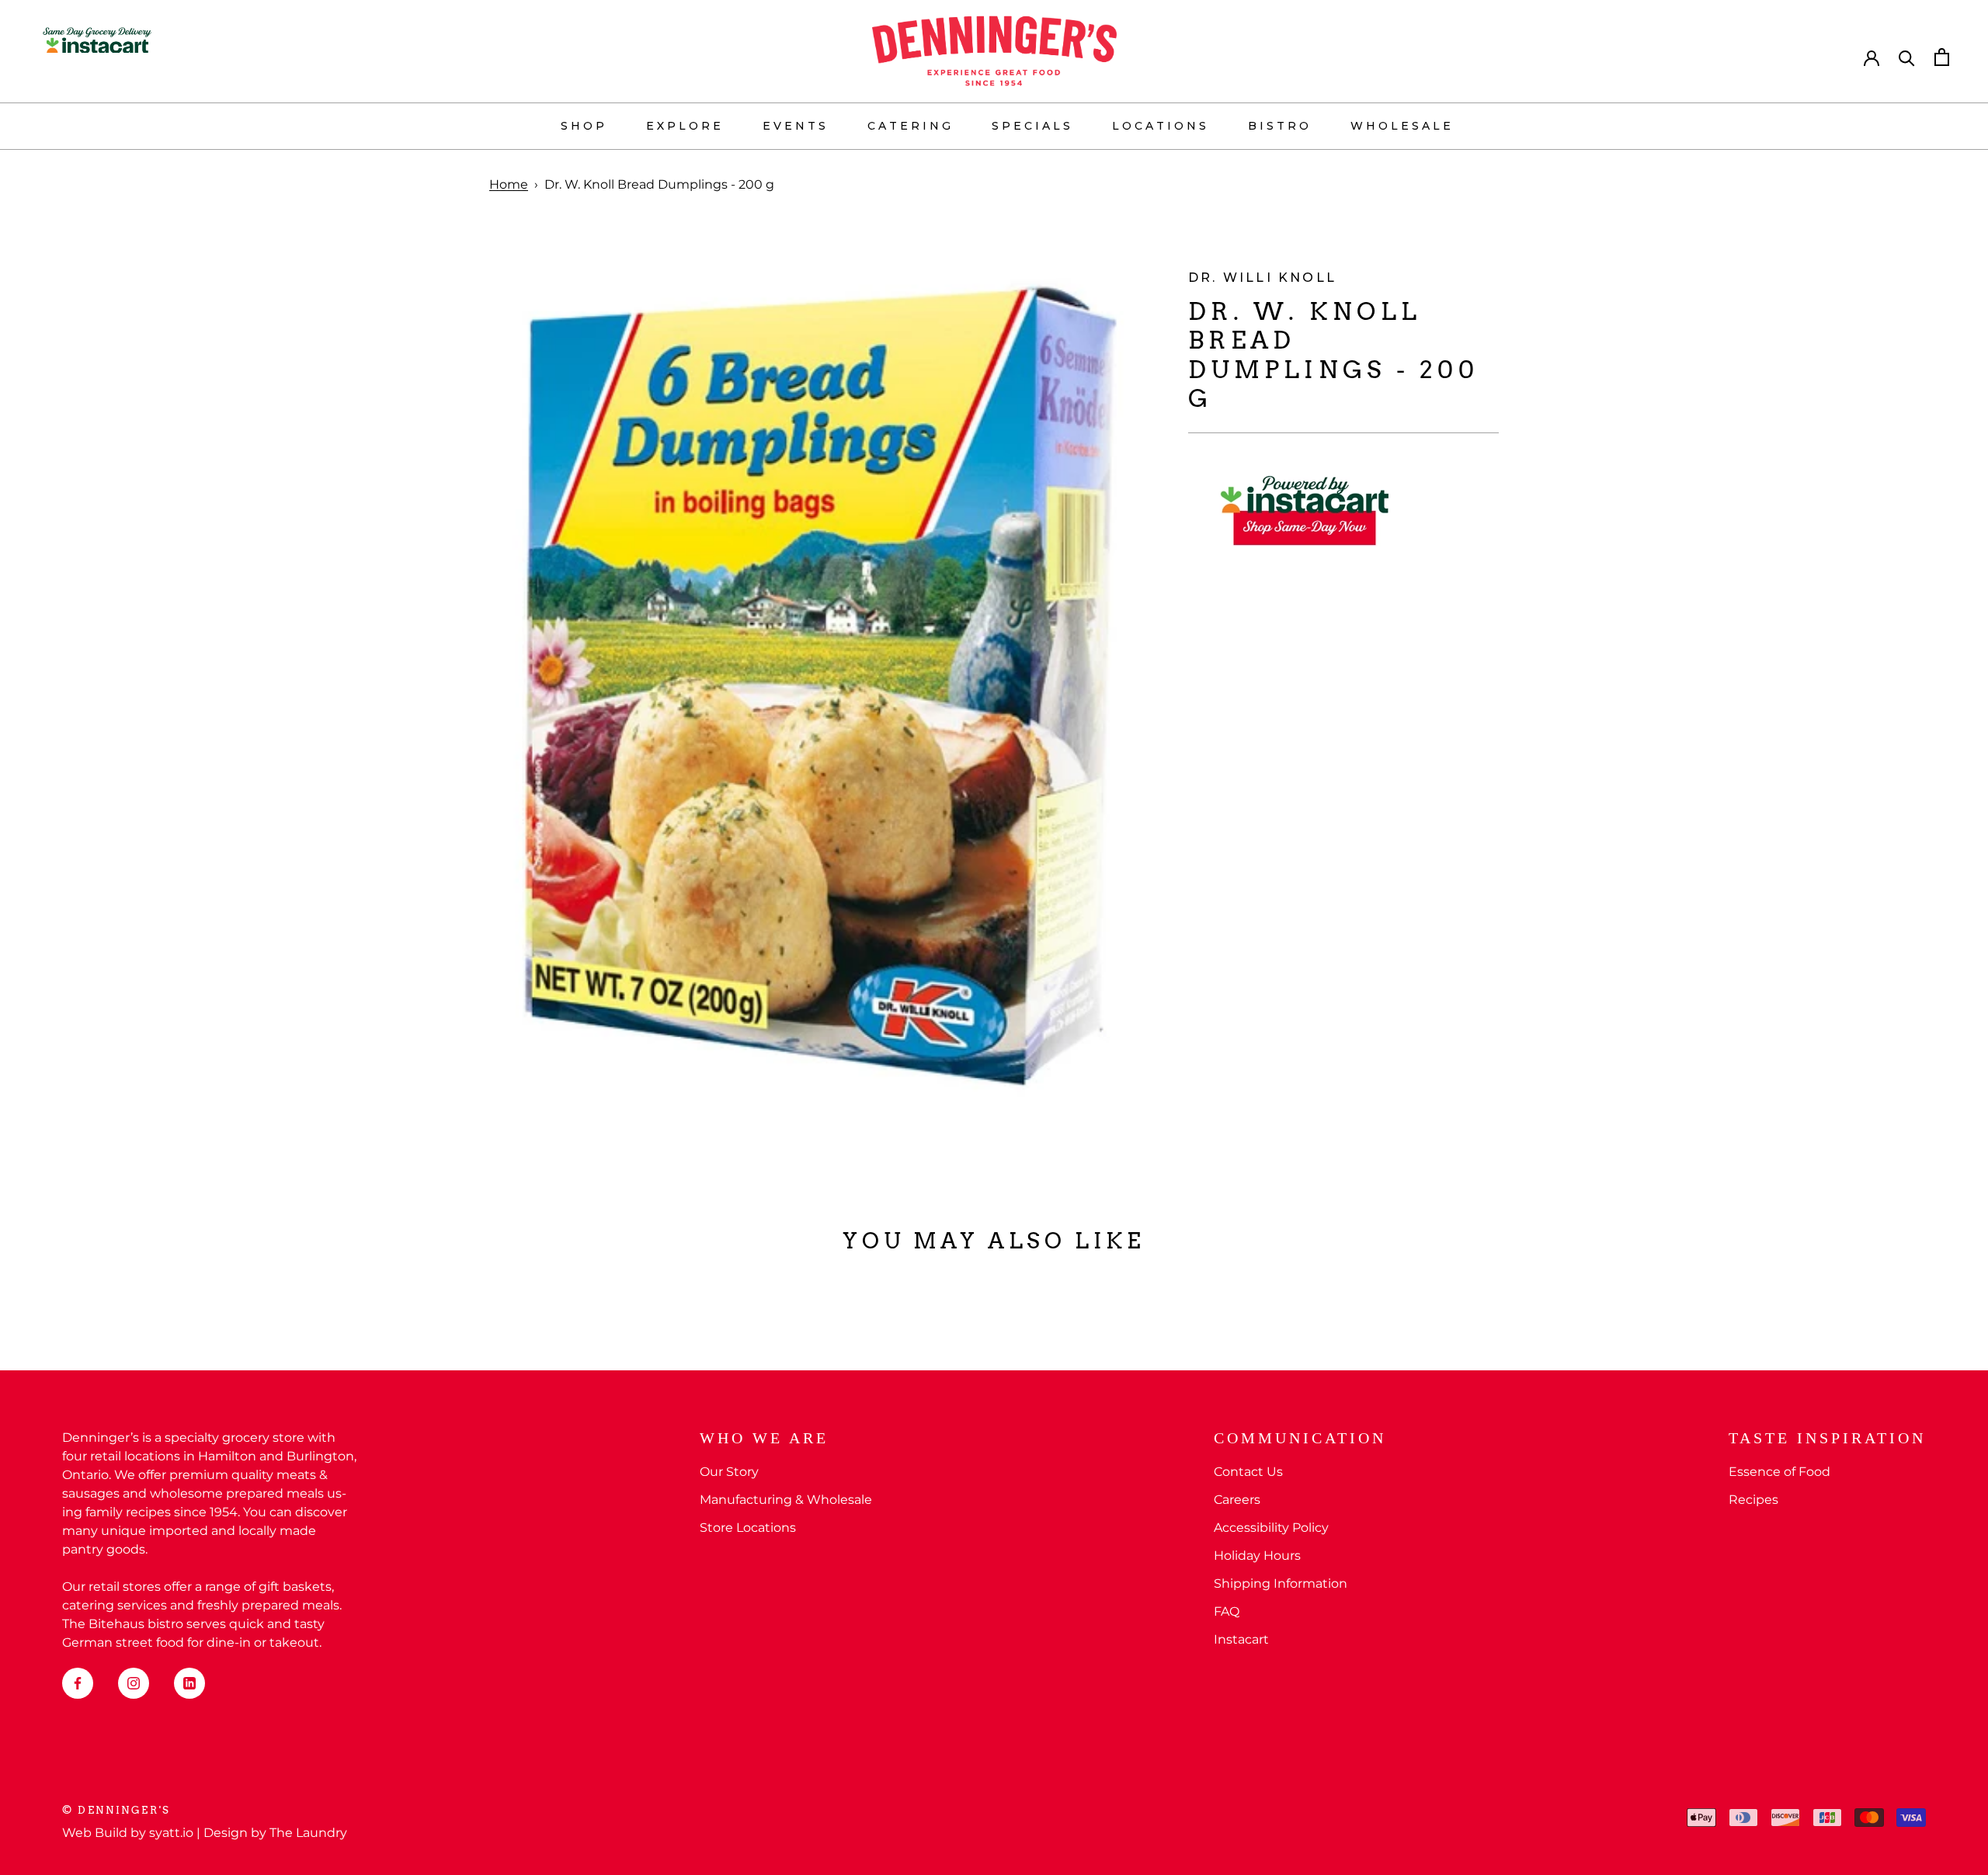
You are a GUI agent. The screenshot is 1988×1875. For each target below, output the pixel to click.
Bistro (1280, 126)
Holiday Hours (1257, 1556)
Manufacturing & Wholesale (786, 1500)
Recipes (1753, 1500)
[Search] (1907, 57)
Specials (1032, 126)
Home (509, 184)
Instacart (1241, 1639)
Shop (584, 126)
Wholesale (1402, 126)
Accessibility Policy (1271, 1528)
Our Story (729, 1472)
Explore (685, 126)
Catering (911, 126)
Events (796, 126)
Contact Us (1248, 1472)
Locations (1161, 126)
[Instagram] (134, 1683)
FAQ (1227, 1611)
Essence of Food (1779, 1472)
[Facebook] (78, 1683)
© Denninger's (116, 1810)
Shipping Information (1281, 1583)
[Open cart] (1942, 57)
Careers (1237, 1500)
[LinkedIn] (189, 1683)
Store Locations (748, 1528)
